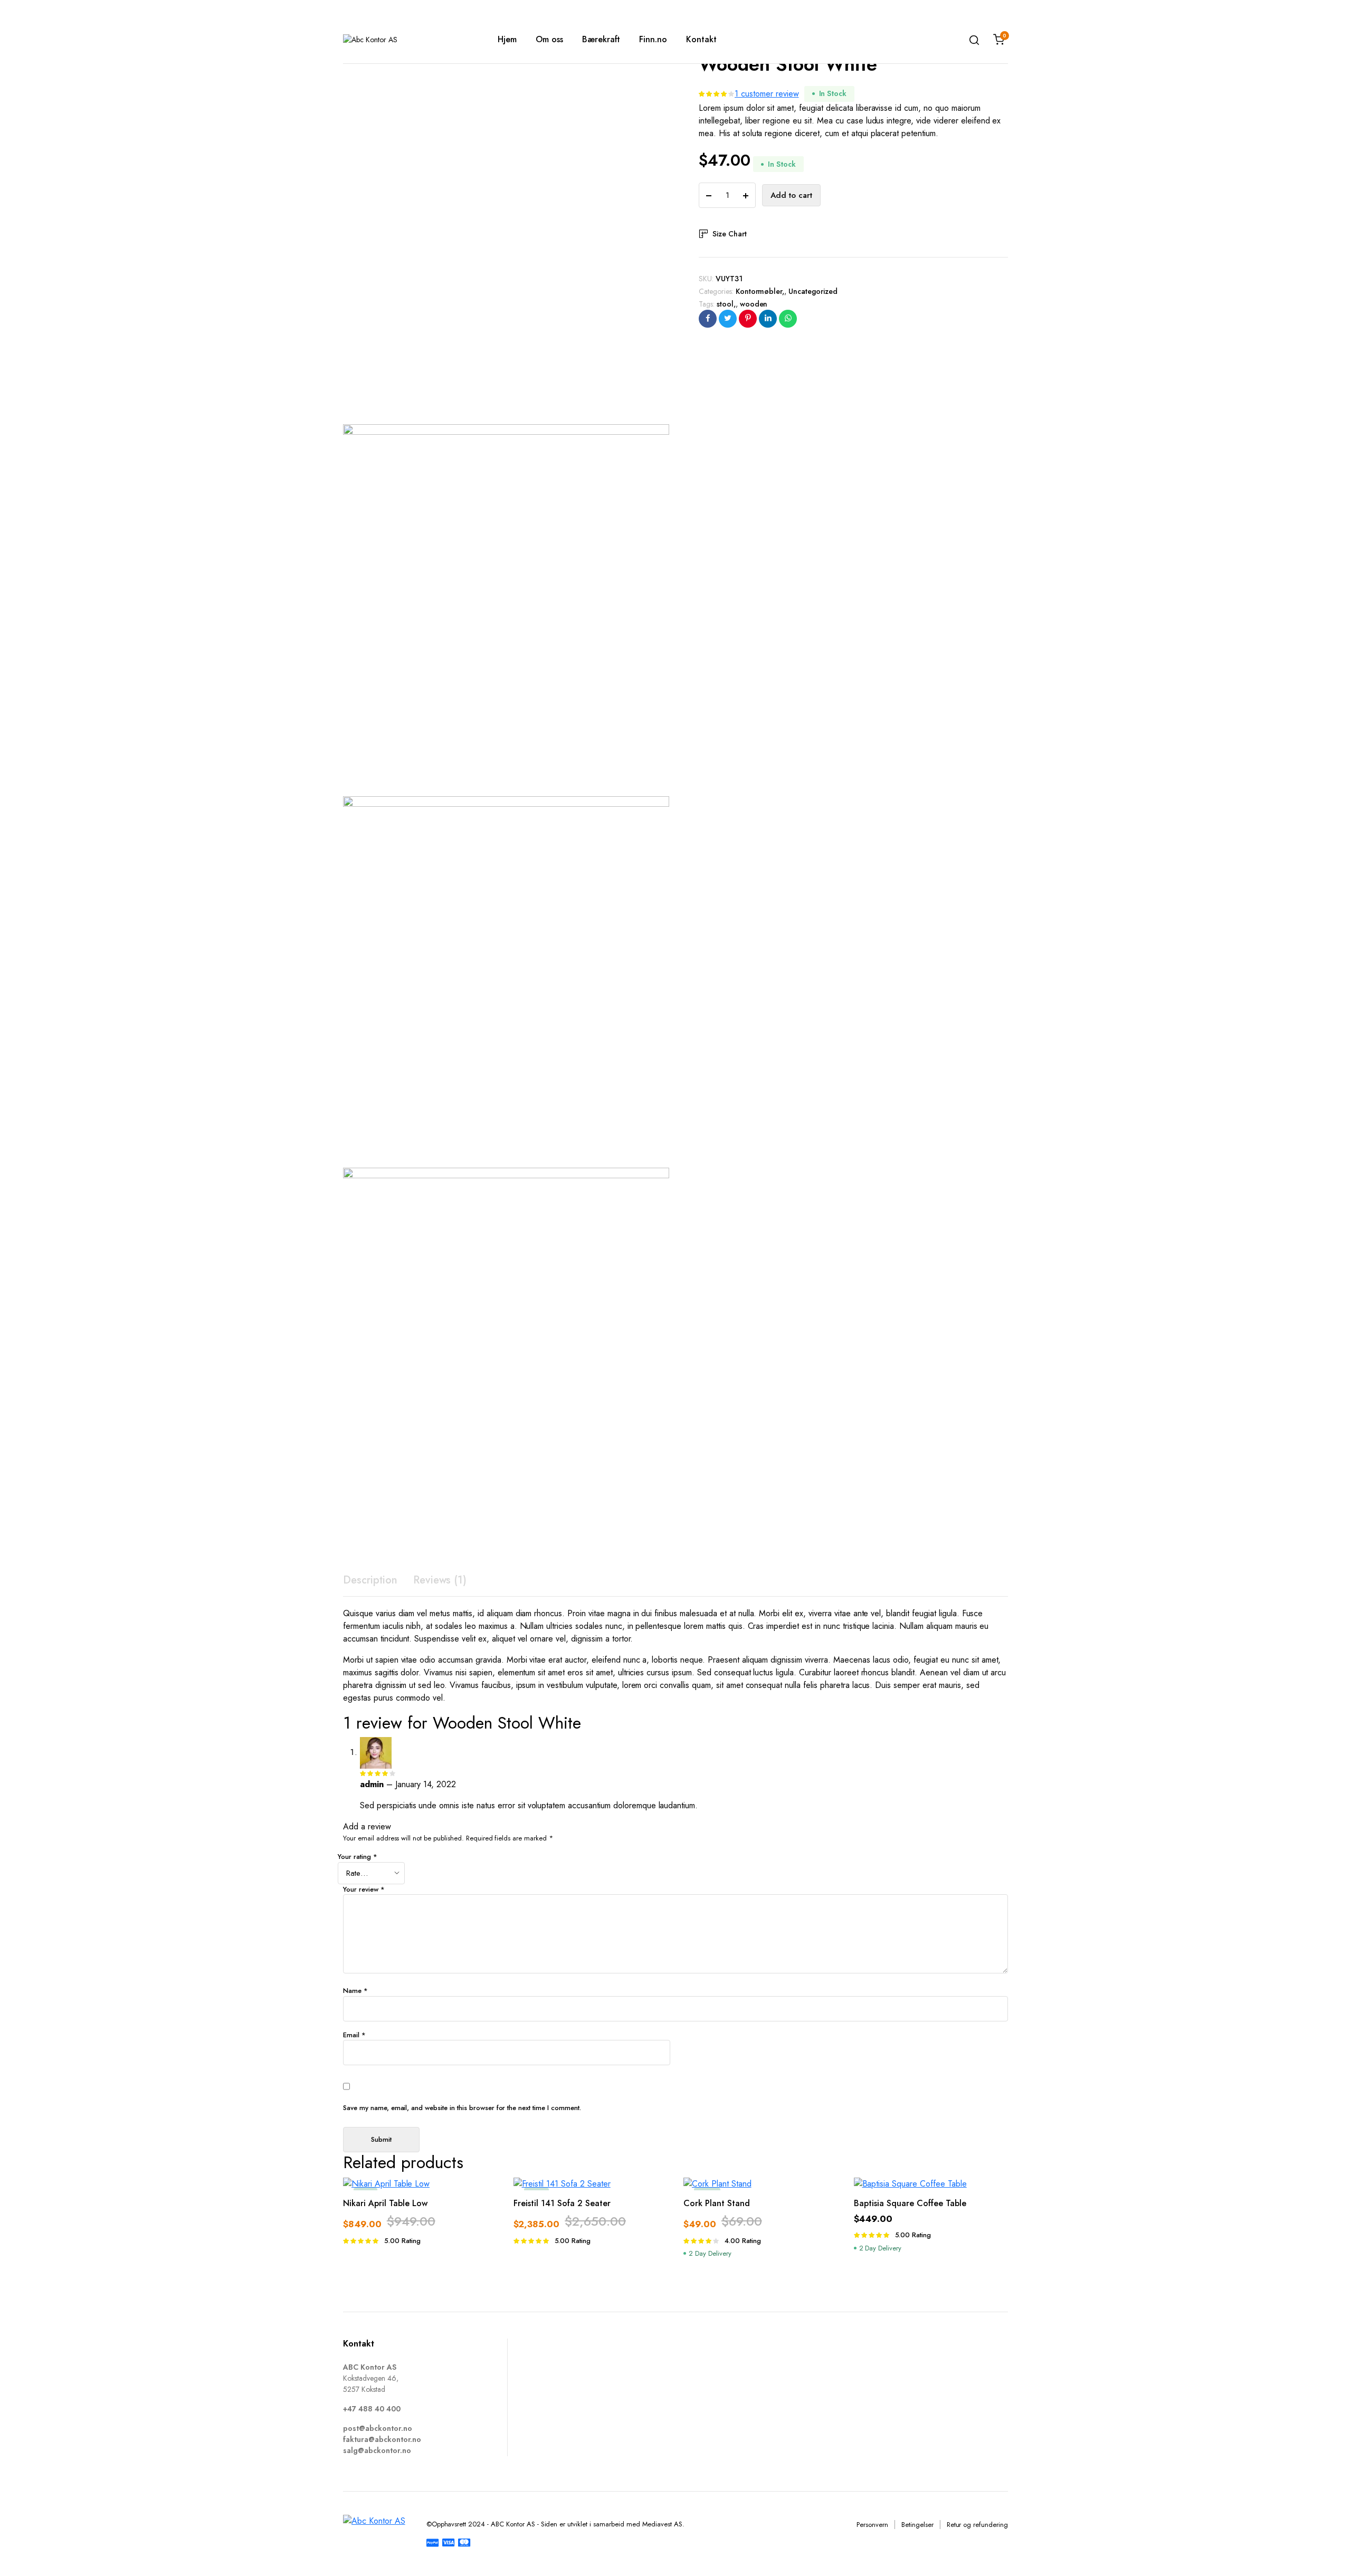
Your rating (358, 1857)
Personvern (872, 2525)
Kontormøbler (759, 291)
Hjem (507, 39)
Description (370, 1580)
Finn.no (653, 39)
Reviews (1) (440, 1580)
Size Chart (730, 234)
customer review (767, 94)
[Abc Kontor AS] (405, 40)
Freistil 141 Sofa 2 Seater (562, 2203)
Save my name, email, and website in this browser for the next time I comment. (462, 2108)
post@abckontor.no (378, 2428)
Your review (364, 1889)
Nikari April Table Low (385, 2203)
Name (355, 1991)
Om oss (549, 39)
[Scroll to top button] (1327, 2552)
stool (725, 304)
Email (354, 2035)
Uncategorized (813, 291)
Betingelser (917, 2525)
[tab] (370, 1580)
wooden (754, 304)
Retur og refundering (977, 2525)
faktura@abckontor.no (382, 2439)
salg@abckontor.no (377, 2450)
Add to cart (791, 195)
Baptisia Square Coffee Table (910, 2203)
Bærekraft (601, 39)
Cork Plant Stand (717, 2203)
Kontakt (701, 39)
